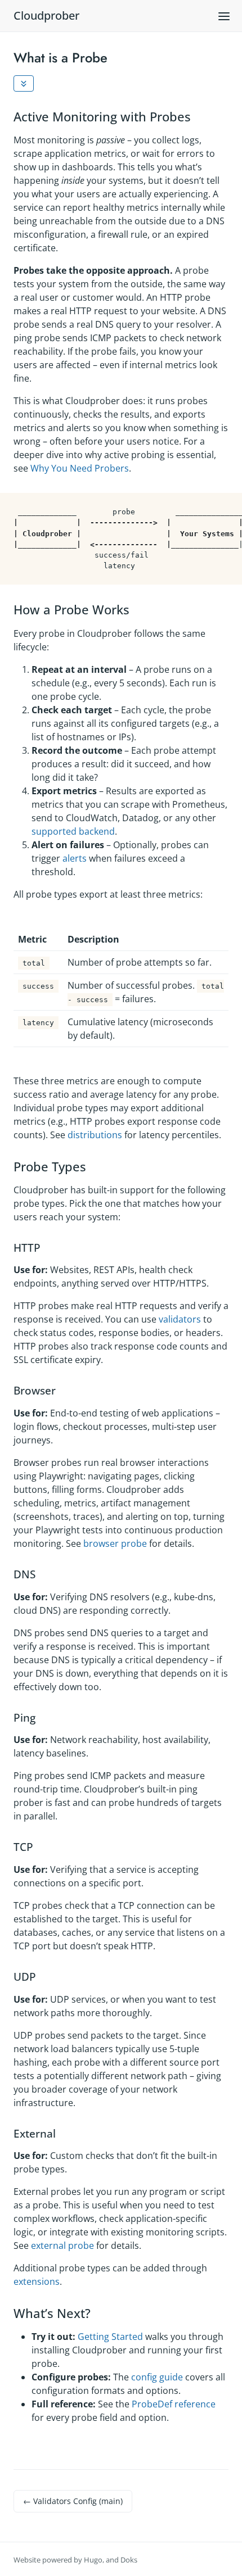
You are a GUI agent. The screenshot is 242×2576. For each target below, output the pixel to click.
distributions (95, 1135)
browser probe (115, 1543)
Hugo (93, 2560)
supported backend (73, 831)
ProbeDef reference (174, 2404)
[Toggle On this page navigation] (24, 84)
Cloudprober (46, 15)
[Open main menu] (224, 16)
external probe (62, 2245)
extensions (37, 2281)
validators (180, 1319)
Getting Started (110, 2337)
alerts (75, 858)
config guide (157, 2377)
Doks (129, 2560)
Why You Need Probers (80, 468)
